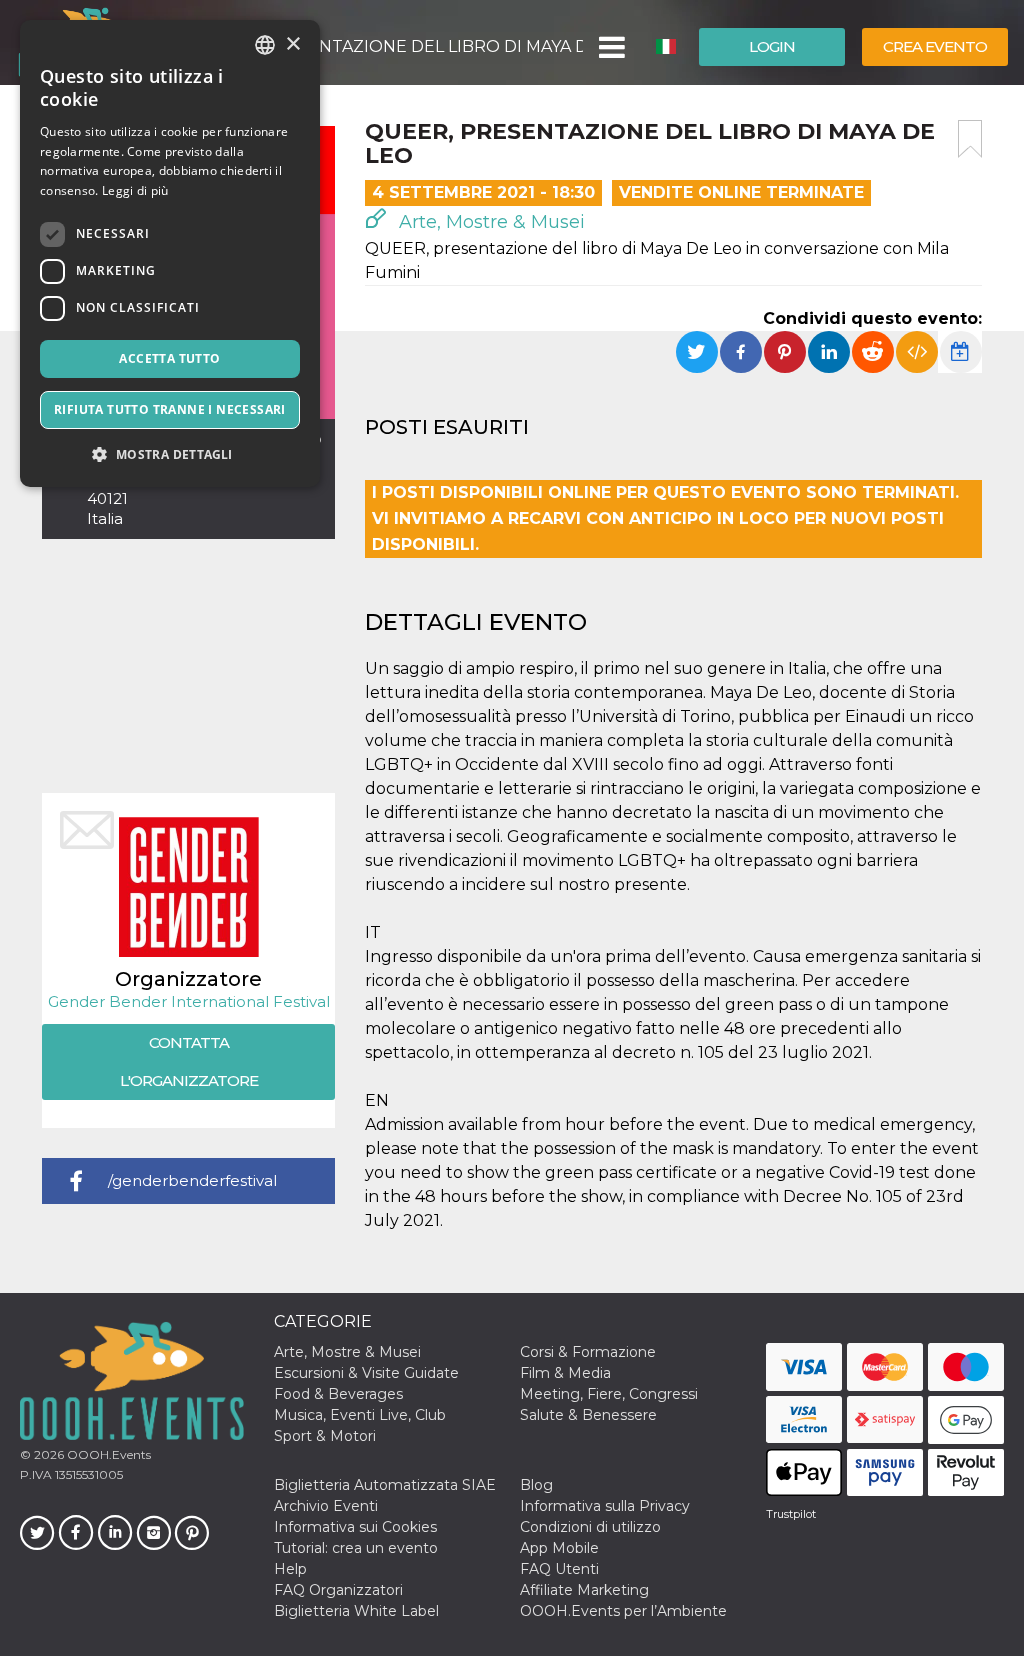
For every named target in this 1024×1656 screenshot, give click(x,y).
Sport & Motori (325, 1436)
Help (290, 1569)
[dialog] (170, 253)
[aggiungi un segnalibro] (970, 139)
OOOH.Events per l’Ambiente (623, 1611)
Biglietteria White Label (356, 1611)
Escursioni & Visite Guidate (366, 1373)
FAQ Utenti (559, 1569)
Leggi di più (135, 190)
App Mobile (559, 1548)
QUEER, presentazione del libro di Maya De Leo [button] (389, 46)
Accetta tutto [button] (169, 358)
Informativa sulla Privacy (605, 1506)
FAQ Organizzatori (338, 1590)
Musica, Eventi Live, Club (360, 1415)
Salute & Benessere (588, 1415)
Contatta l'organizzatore (189, 1061)
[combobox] (265, 45)
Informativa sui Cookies (355, 1527)
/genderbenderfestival (192, 1180)
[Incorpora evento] (917, 352)
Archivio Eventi (326, 1506)
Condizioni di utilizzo (590, 1527)
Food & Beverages (338, 1394)
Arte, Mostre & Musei (489, 222)
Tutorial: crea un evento (356, 1548)
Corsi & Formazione (588, 1352)
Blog (536, 1485)
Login (772, 46)
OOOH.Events (107, 1454)
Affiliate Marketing (584, 1590)
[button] (610, 47)
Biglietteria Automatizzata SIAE (385, 1485)
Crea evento (935, 46)
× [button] (292, 44)
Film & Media (565, 1373)
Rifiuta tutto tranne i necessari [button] (170, 409)
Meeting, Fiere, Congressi (609, 1394)
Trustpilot (791, 1514)
